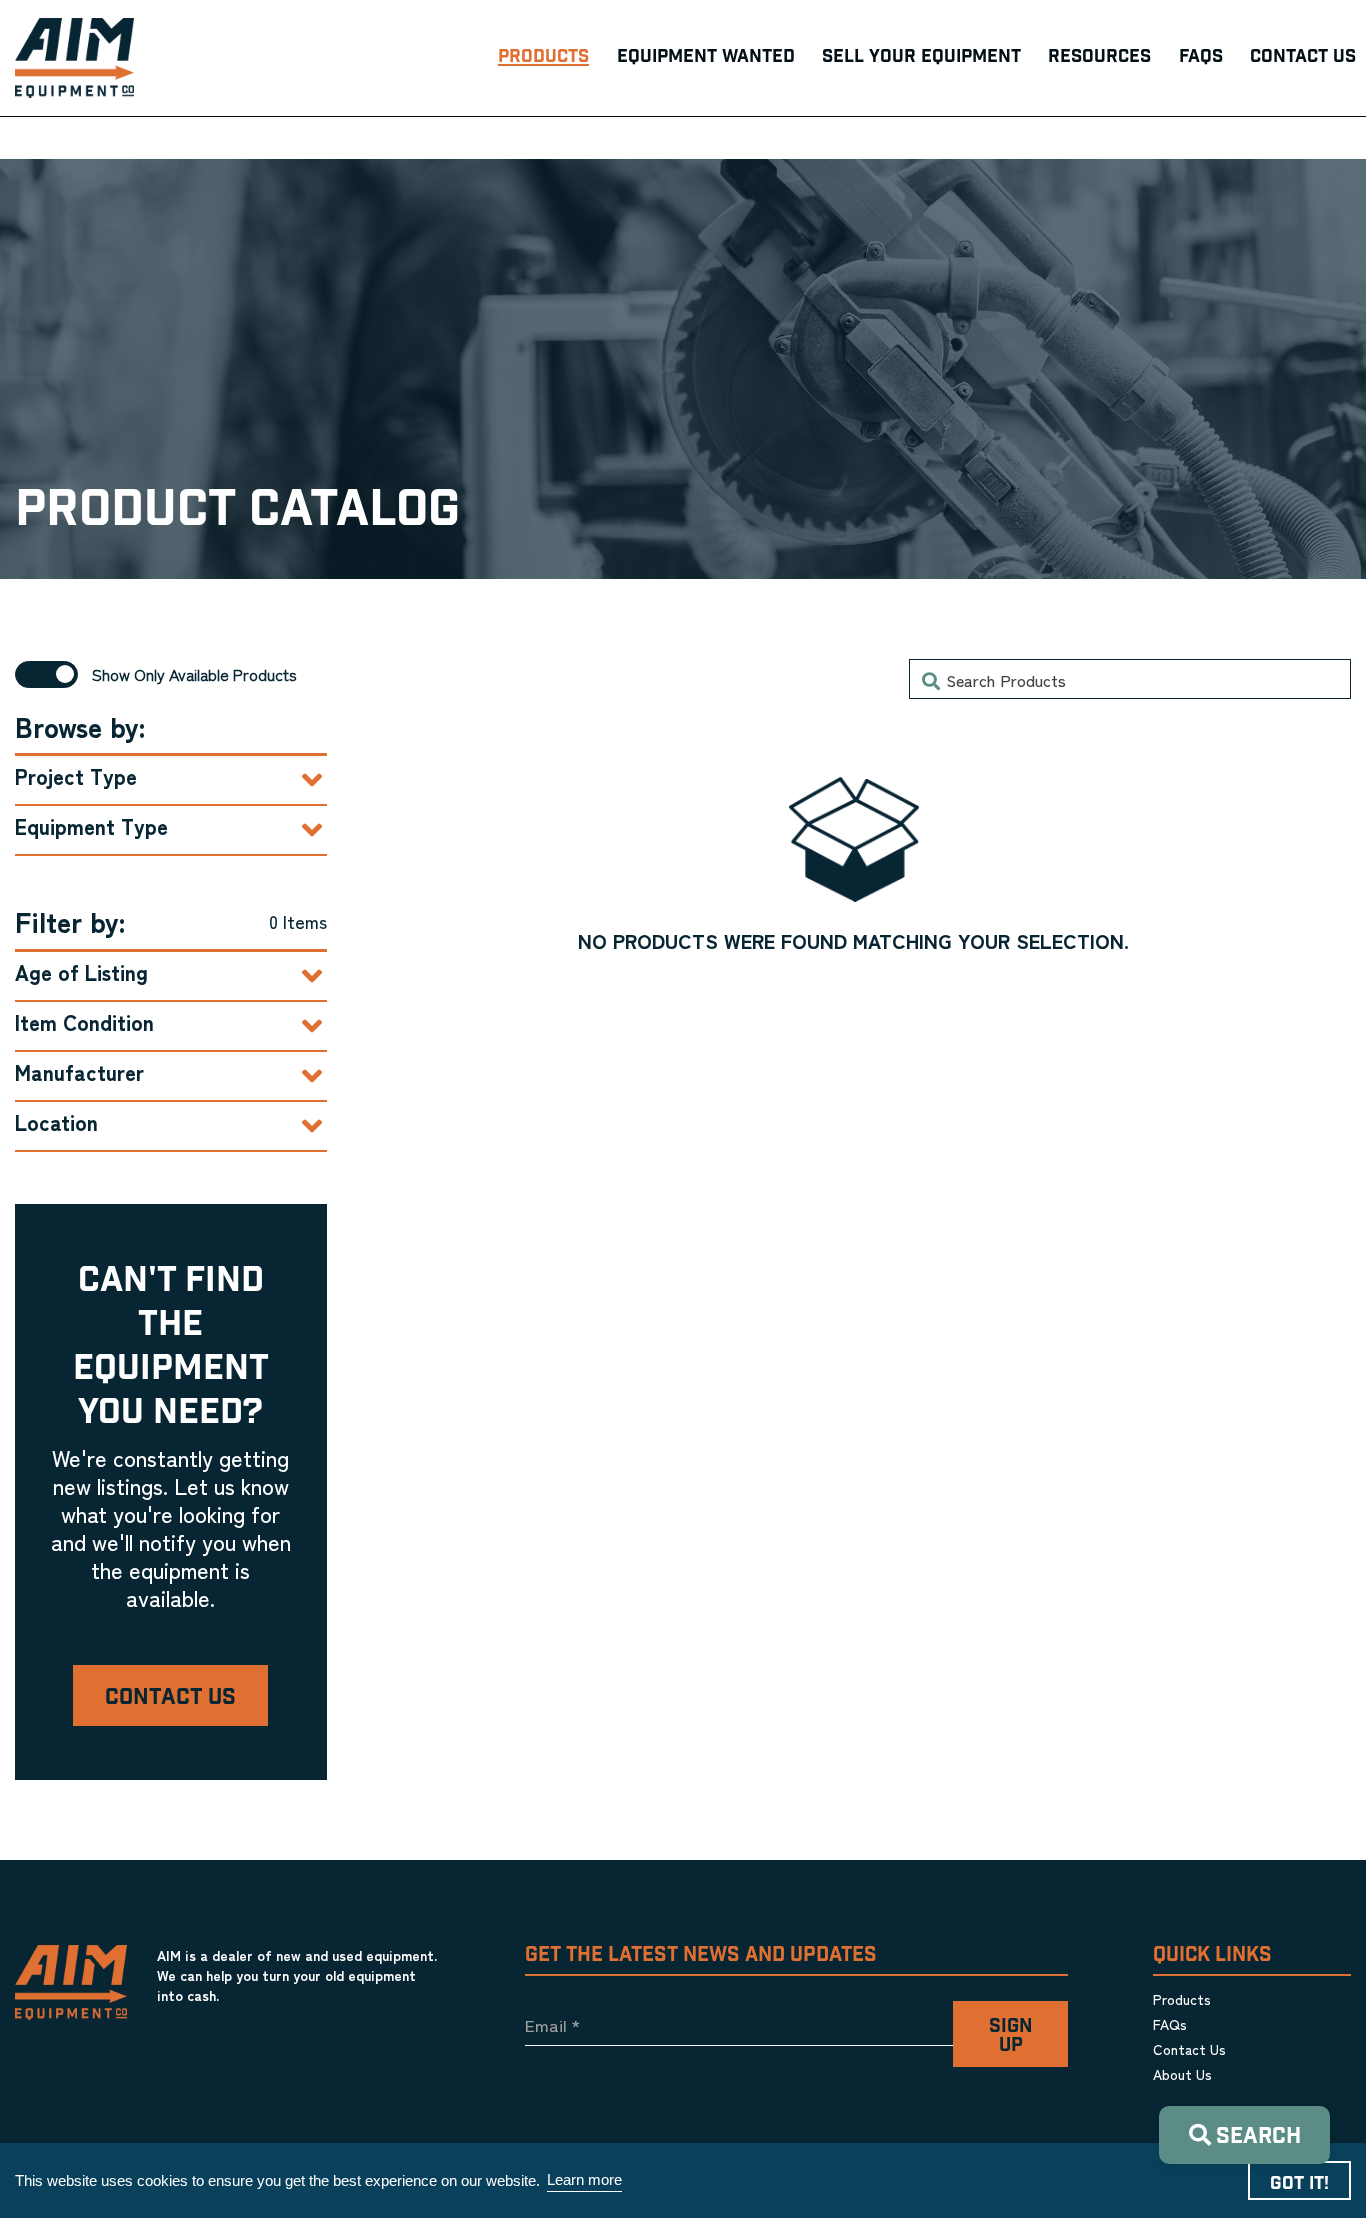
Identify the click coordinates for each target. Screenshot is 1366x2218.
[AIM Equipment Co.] (74, 58)
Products (1182, 1999)
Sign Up (1010, 2036)
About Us (1182, 2074)
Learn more (584, 2179)
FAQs (1170, 2024)
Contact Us (170, 1697)
